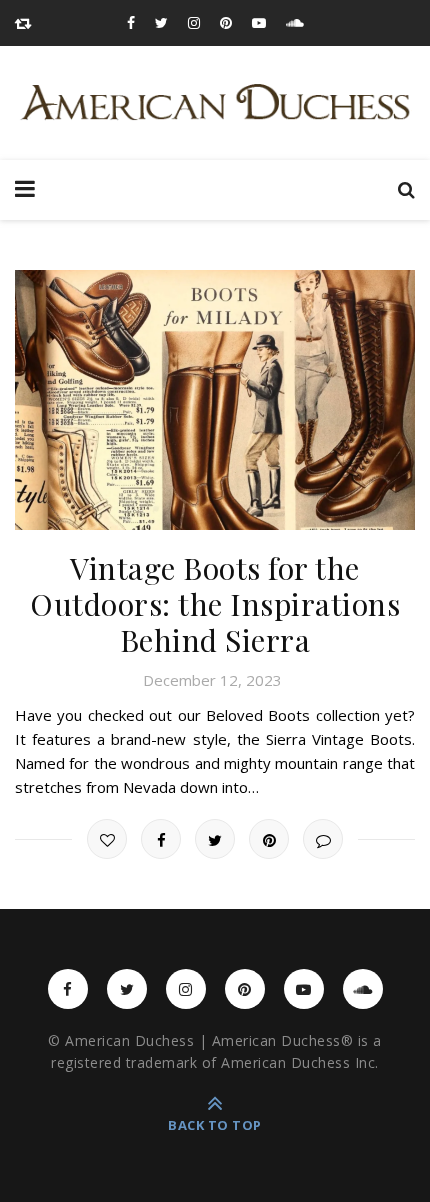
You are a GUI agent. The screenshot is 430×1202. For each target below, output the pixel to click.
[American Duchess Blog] (215, 103)
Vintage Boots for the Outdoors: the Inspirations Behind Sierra (215, 604)
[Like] (107, 839)
